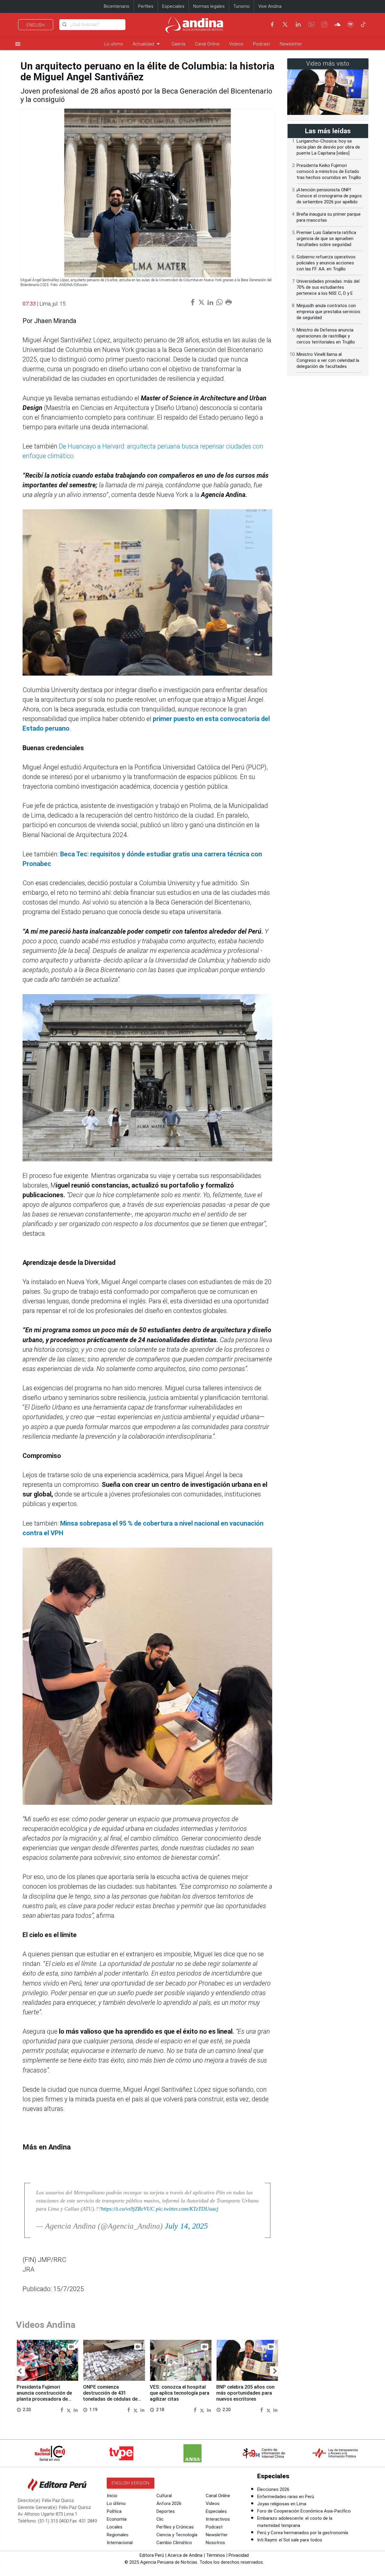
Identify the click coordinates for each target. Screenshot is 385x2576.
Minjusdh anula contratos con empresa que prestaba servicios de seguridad (328, 312)
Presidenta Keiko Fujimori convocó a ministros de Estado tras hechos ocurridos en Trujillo (329, 171)
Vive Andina (270, 6)
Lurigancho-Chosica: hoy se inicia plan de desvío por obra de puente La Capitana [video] (328, 147)
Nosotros (215, 2543)
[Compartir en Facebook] (63, 2410)
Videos (236, 44)
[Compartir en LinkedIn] (76, 2410)
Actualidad (147, 44)
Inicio (112, 2496)
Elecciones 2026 (273, 2489)
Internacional (120, 2543)
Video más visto (328, 64)
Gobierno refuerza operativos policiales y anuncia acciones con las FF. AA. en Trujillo (326, 263)
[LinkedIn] (298, 24)
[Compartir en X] (69, 2410)
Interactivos (218, 2519)
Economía (117, 2519)
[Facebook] (272, 24)
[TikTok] (363, 24)
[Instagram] (324, 24)
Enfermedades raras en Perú (286, 2497)
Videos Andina (46, 2325)
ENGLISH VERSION (131, 2483)
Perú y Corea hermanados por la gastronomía (303, 2533)
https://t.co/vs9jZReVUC (128, 2209)
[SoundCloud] (337, 24)
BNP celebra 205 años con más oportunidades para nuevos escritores (245, 2393)
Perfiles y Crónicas (175, 2527)
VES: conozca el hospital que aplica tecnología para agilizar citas (180, 2393)
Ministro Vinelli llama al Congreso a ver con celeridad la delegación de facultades (328, 360)
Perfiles (146, 6)
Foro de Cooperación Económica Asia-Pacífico (304, 2511)
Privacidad (239, 2555)
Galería (178, 44)
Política (114, 2511)
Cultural (164, 2496)
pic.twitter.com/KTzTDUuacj (187, 2209)
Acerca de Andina (185, 2555)
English (36, 25)
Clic (160, 2519)
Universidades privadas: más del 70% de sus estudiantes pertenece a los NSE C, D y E (328, 287)
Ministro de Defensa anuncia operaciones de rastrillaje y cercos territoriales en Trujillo (326, 336)
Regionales (118, 2535)
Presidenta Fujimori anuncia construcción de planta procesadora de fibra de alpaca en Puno (44, 2396)
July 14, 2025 (186, 2226)
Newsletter (291, 44)
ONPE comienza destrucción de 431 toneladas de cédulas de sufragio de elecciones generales (110, 2399)
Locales (115, 2527)
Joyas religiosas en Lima (282, 2504)
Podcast (262, 44)
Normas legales (209, 6)
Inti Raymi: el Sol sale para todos (290, 2540)
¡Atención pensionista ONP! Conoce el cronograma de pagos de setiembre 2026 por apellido (329, 196)
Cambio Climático (174, 2543)
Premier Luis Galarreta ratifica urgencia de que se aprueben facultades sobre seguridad (326, 239)
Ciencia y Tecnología (177, 2535)
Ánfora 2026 (169, 2504)
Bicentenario (117, 6)
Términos (216, 2555)
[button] (20, 2371)
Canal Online (207, 44)
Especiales (173, 6)
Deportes (166, 2511)
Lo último (114, 44)
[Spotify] (350, 24)
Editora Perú (152, 2555)
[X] (285, 24)
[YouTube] (311, 24)
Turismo (242, 6)
